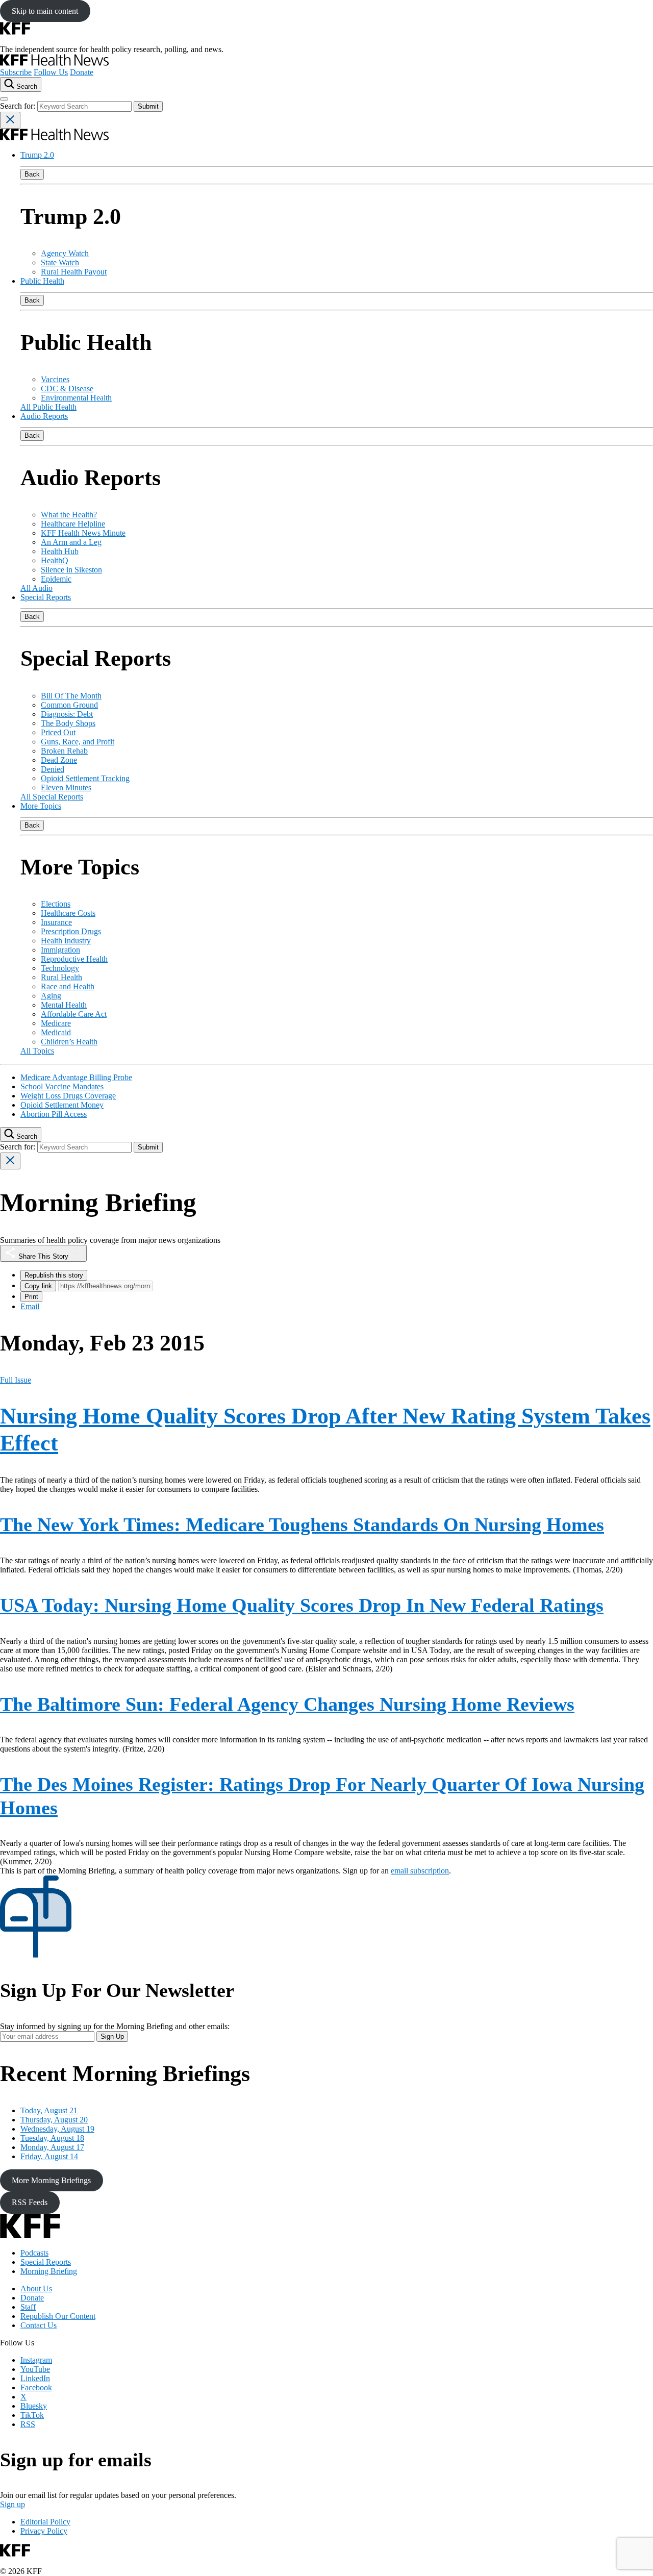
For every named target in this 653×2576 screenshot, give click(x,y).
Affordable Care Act (74, 1014)
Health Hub (60, 551)
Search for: (19, 106)
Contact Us (39, 2325)
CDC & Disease (67, 389)
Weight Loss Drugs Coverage (68, 1096)
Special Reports (46, 597)
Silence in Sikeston (71, 570)
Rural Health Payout (74, 272)
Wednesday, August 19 (57, 2129)
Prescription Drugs (71, 931)
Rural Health (61, 977)
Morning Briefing (49, 2271)
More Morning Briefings (51, 2180)
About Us (36, 2289)
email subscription (420, 1871)
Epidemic (56, 579)
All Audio (36, 588)
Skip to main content (45, 11)
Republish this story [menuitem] (54, 1275)
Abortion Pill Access (54, 1114)
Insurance (56, 922)
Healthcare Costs (68, 913)
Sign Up (112, 2036)
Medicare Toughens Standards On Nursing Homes (302, 1524)
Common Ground (69, 705)
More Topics (41, 806)
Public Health (42, 281)
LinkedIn (35, 2378)
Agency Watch (65, 253)
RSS (28, 2424)
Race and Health (68, 986)
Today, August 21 (49, 2110)
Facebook (36, 2387)
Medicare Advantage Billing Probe (76, 1077)
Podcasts (34, 2253)
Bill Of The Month (71, 696)
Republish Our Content (58, 2316)
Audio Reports (44, 416)
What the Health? (69, 515)
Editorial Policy (45, 2522)
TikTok (32, 2415)
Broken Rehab (64, 751)
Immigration (60, 950)
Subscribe (16, 72)
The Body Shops (68, 723)
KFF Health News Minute (83, 533)
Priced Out (58, 732)
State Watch (60, 262)
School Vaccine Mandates (62, 1086)
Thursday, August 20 (54, 2120)
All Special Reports (52, 797)
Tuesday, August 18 (52, 2138)
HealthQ (55, 560)
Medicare (56, 1023)
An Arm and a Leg (71, 542)
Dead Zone (59, 760)
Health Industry (66, 941)
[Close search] (10, 120)
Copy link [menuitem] (38, 1286)
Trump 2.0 (37, 155)
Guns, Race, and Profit (78, 742)
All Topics (37, 1051)
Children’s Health (69, 1042)
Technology (60, 968)
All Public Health (48, 407)
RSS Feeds (30, 2202)
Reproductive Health (74, 959)
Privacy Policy (44, 2531)
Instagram (36, 2360)
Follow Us (51, 72)
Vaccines (55, 379)
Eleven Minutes (66, 787)
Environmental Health (76, 398)
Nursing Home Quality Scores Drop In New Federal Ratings (302, 1605)
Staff (28, 2307)
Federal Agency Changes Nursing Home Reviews (287, 1704)
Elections (56, 904)
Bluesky (34, 2406)
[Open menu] (4, 99)
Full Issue (16, 1380)
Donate (82, 72)
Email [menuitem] (30, 1306)
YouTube (35, 2369)
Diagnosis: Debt (67, 714)
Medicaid (56, 1032)
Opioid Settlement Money (62, 1105)
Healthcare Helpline (73, 524)
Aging (51, 996)
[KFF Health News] (54, 63)
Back (32, 174)
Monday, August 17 (52, 2147)
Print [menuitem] (31, 1297)
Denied (53, 769)
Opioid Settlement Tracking (85, 778)
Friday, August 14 (49, 2156)
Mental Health (64, 1005)
